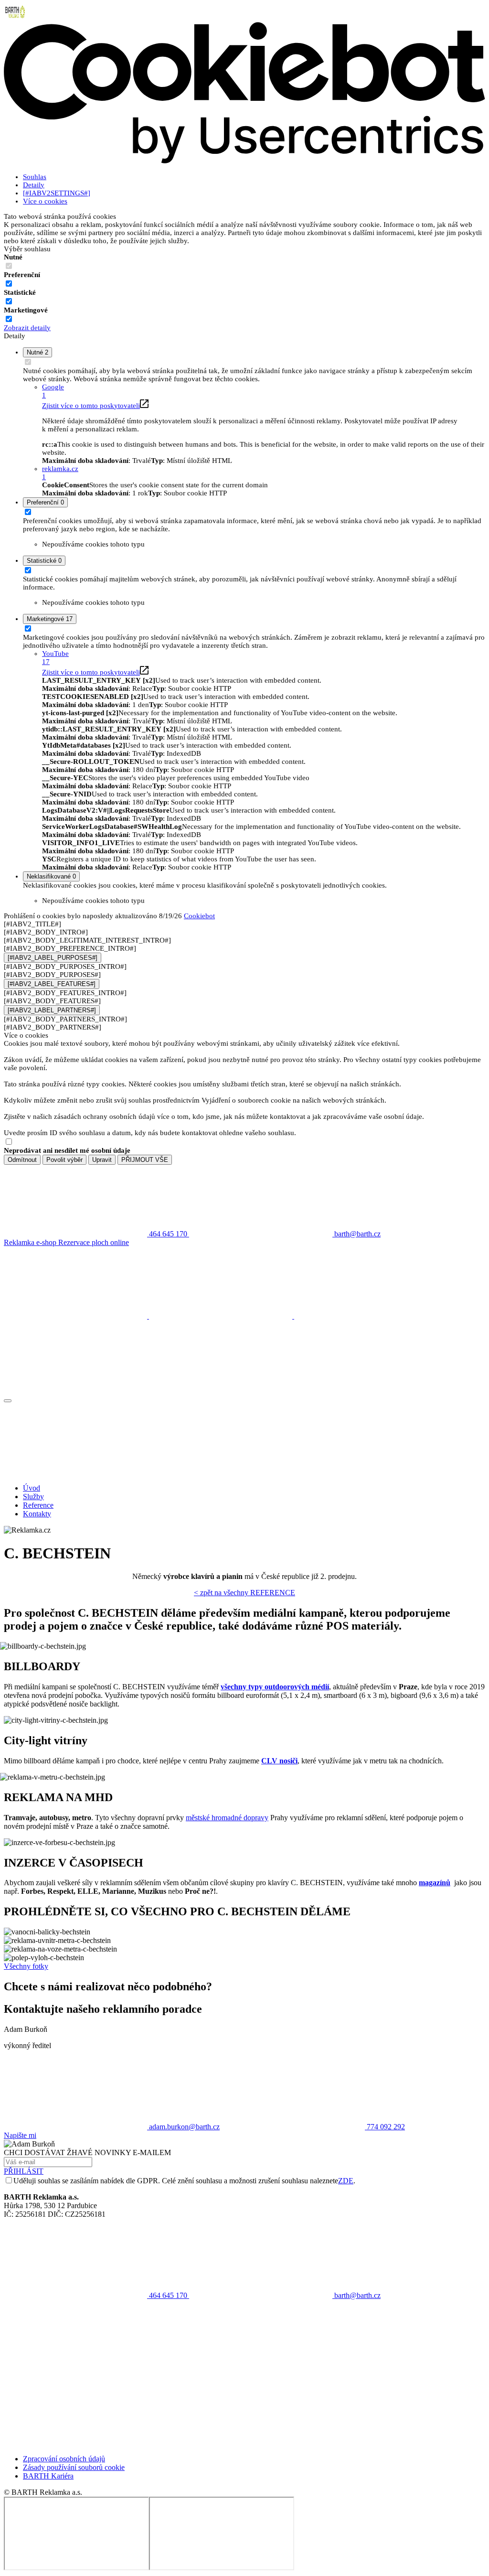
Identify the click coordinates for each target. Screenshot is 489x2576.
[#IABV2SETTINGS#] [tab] (57, 193)
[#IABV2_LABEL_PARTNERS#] (52, 1010)
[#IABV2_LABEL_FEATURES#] (52, 984)
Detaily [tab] (34, 185)
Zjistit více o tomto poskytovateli (91, 406)
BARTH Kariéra (48, 2476)
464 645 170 (168, 2295)
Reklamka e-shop (31, 1242)
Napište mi (20, 2135)
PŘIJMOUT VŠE (145, 1160)
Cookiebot (199, 916)
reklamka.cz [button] (60, 473)
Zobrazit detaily (27, 328)
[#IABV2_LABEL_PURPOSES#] (53, 958)
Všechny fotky (26, 1966)
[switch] (9, 284)
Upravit (102, 1160)
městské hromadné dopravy (227, 1818)
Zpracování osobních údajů (64, 2459)
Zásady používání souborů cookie (74, 2467)
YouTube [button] (55, 658)
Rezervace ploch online (94, 1242)
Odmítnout (22, 1160)
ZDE (346, 2181)
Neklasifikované (51, 876)
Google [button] (53, 391)
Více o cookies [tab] (45, 201)
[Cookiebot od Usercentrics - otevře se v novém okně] (244, 161)
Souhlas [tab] (35, 177)
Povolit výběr (64, 1160)
